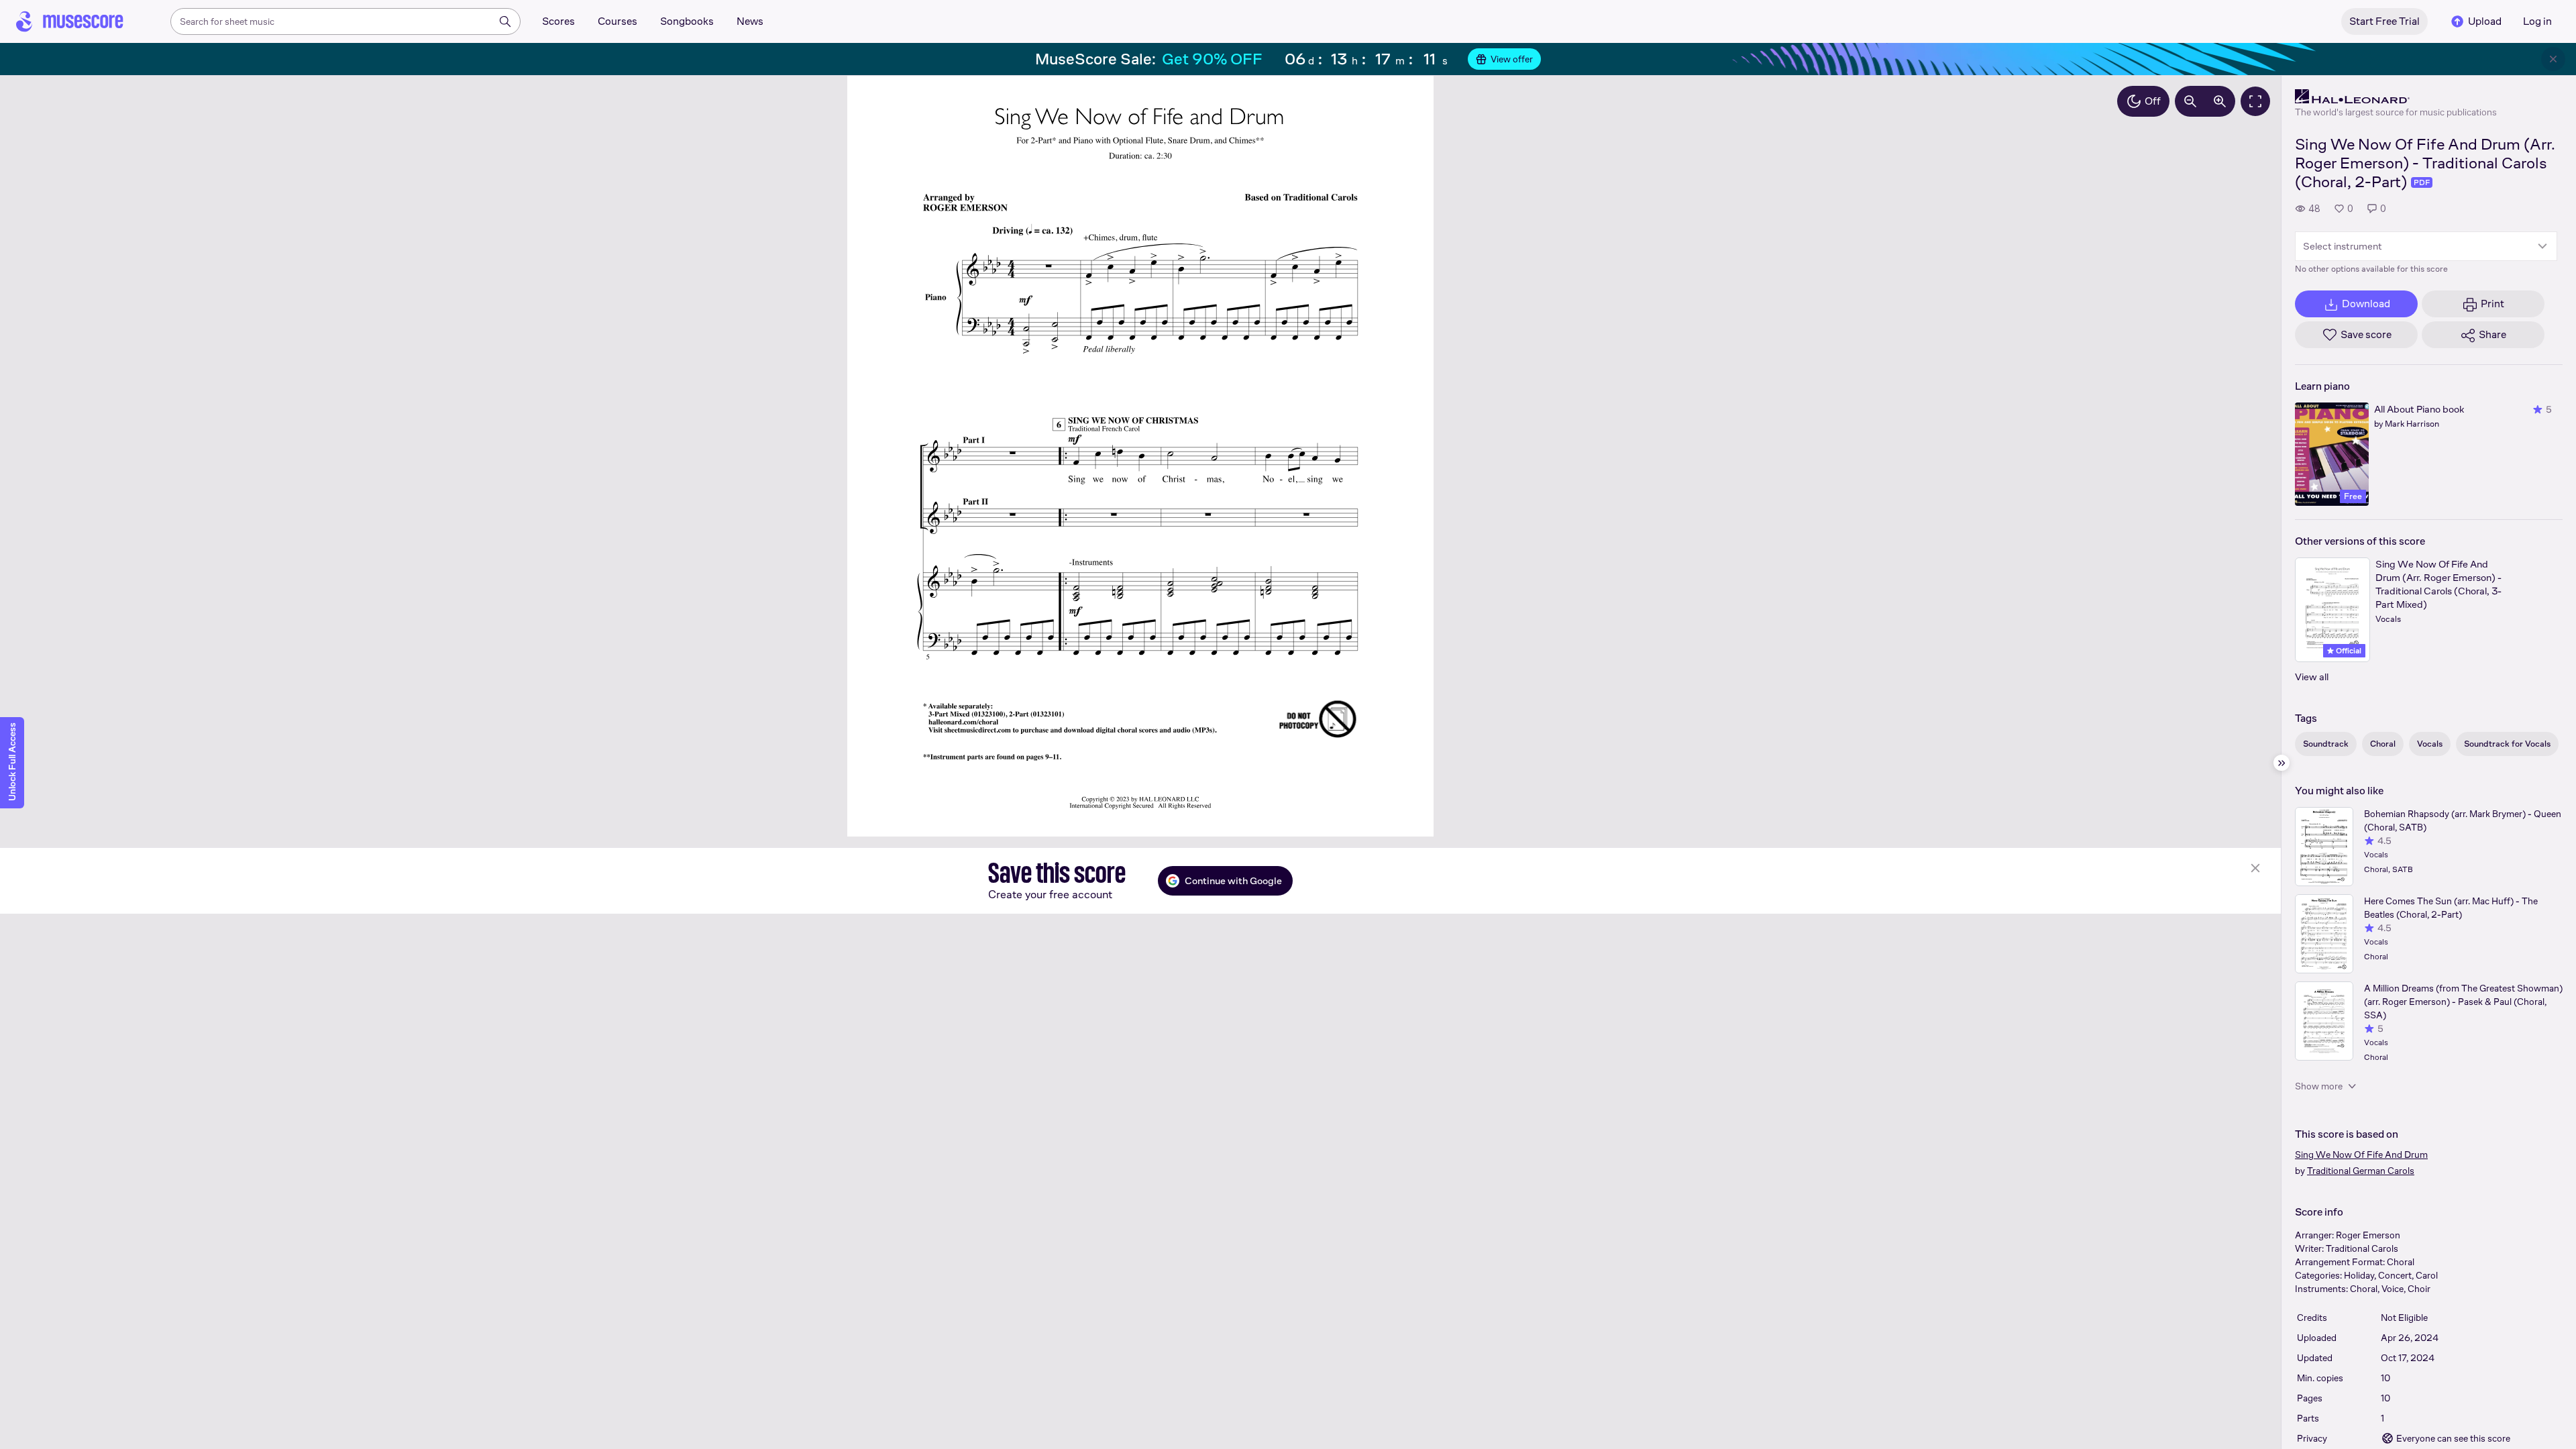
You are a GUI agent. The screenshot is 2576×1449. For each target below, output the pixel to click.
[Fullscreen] (2255, 101)
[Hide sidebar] (2282, 763)
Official (2348, 651)
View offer (1512, 59)
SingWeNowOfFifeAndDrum (2361, 1155)
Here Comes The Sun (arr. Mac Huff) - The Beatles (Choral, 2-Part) (2451, 908)
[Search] (505, 21)
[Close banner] (2553, 59)
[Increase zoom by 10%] (2220, 101)
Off (2153, 101)
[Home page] (70, 21)
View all (2312, 677)
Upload (2485, 21)
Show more (2319, 1086)
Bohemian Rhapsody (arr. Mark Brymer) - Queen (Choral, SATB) (2463, 820)
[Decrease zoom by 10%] (2190, 101)
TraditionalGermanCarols (2361, 1171)
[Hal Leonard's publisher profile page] (2396, 97)
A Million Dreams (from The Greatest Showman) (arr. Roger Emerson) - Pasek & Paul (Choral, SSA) (2463, 1002)
